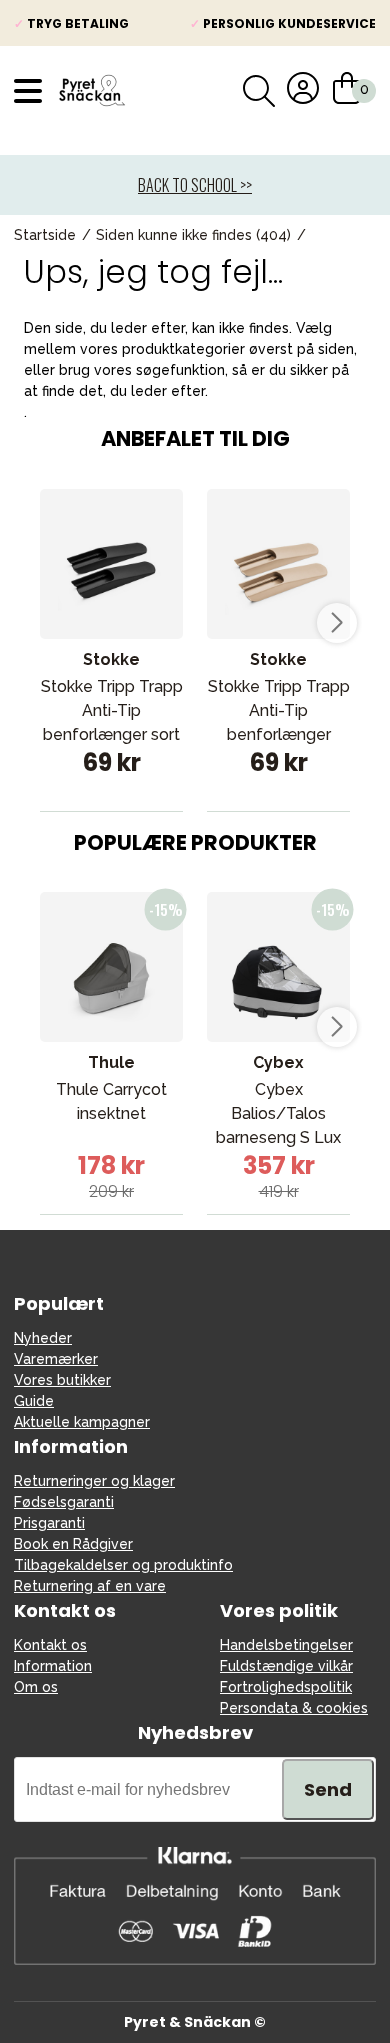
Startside (45, 235)
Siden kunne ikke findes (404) (193, 235)
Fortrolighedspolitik (286, 1687)
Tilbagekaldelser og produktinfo (123, 1565)
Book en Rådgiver (73, 1544)
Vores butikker (62, 1380)
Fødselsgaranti (64, 1502)
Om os (36, 1687)
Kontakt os (50, 1645)
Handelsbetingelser (286, 1645)
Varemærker (56, 1359)
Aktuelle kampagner (82, 1422)
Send (328, 1789)
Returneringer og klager (94, 1481)
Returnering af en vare (90, 1586)
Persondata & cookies (294, 1708)
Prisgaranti (49, 1523)
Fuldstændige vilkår (286, 1666)
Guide (34, 1401)
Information (53, 1666)
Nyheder (43, 1338)
